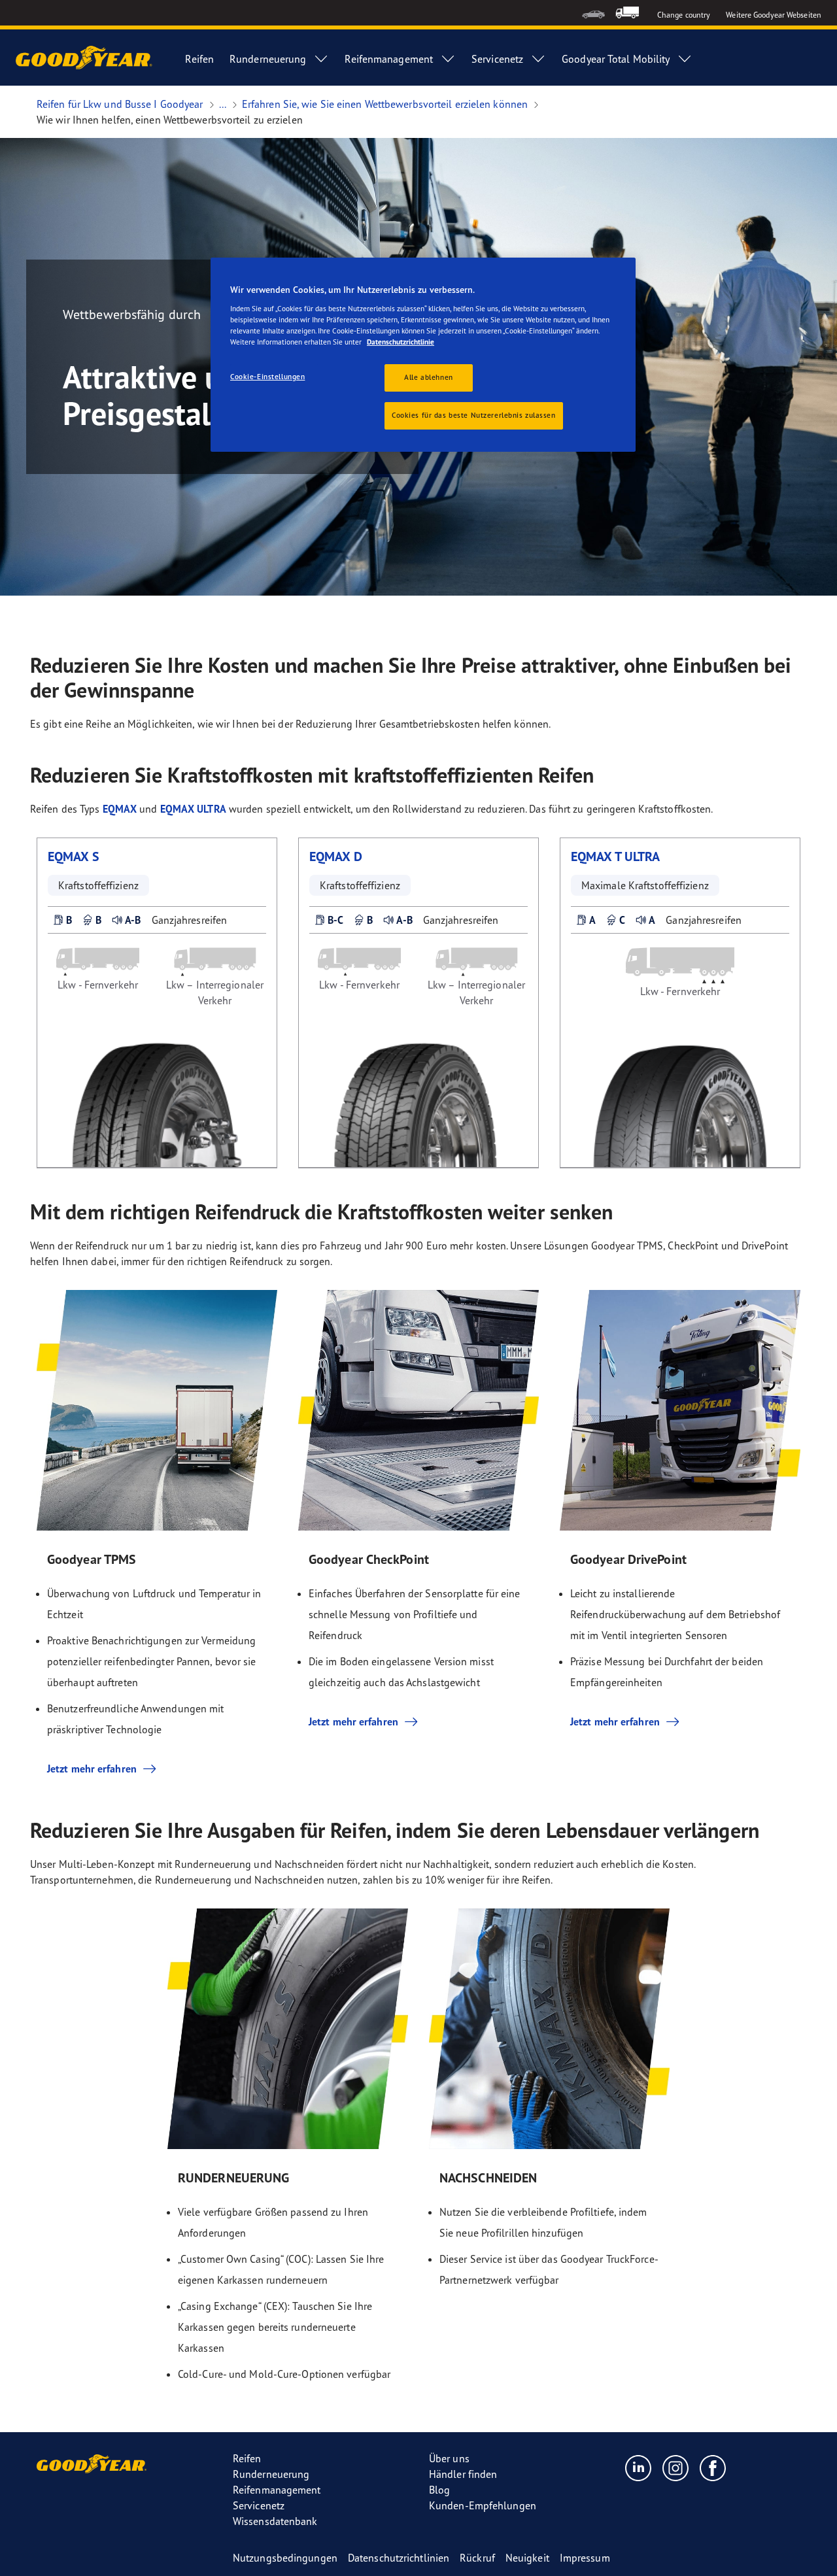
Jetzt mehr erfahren (92, 1769)
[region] (423, 355)
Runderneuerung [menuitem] (268, 59)
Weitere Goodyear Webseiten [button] (774, 15)
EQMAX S (74, 856)
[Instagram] (676, 2467)
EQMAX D (336, 856)
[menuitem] (593, 13)
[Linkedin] (639, 2467)
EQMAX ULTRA (193, 809)
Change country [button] (684, 15)
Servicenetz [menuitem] (497, 59)
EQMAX (120, 809)
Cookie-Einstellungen (267, 377)
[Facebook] (713, 2467)
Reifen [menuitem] (199, 59)
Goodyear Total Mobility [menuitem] (616, 59)
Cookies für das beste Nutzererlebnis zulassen (474, 415)
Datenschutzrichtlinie (401, 342)
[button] (62, 920)
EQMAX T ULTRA (615, 856)
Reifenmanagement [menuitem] (389, 59)
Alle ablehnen (428, 377)
